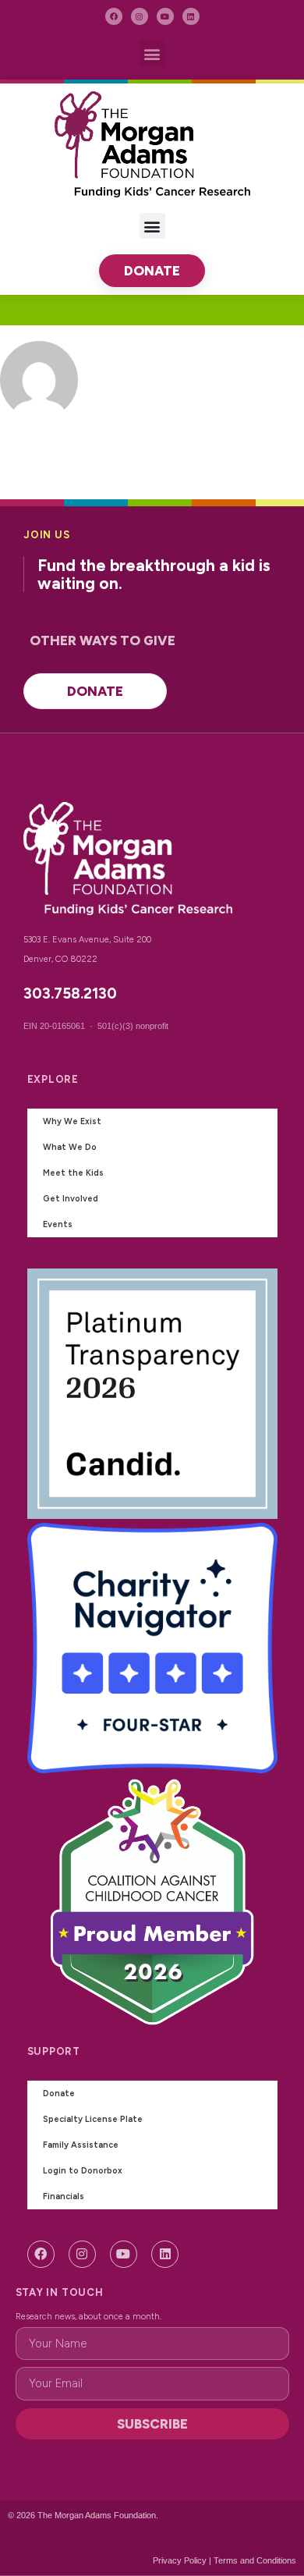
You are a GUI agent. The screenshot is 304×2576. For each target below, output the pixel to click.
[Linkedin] (191, 16)
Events (58, 1224)
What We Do (70, 1147)
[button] (152, 53)
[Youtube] (165, 16)
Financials (64, 2196)
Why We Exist (72, 1121)
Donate (59, 2093)
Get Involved (71, 1199)
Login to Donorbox (83, 2171)
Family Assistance (81, 2145)
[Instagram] (140, 16)
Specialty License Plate (93, 2119)
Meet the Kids (73, 1173)
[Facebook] (114, 16)
